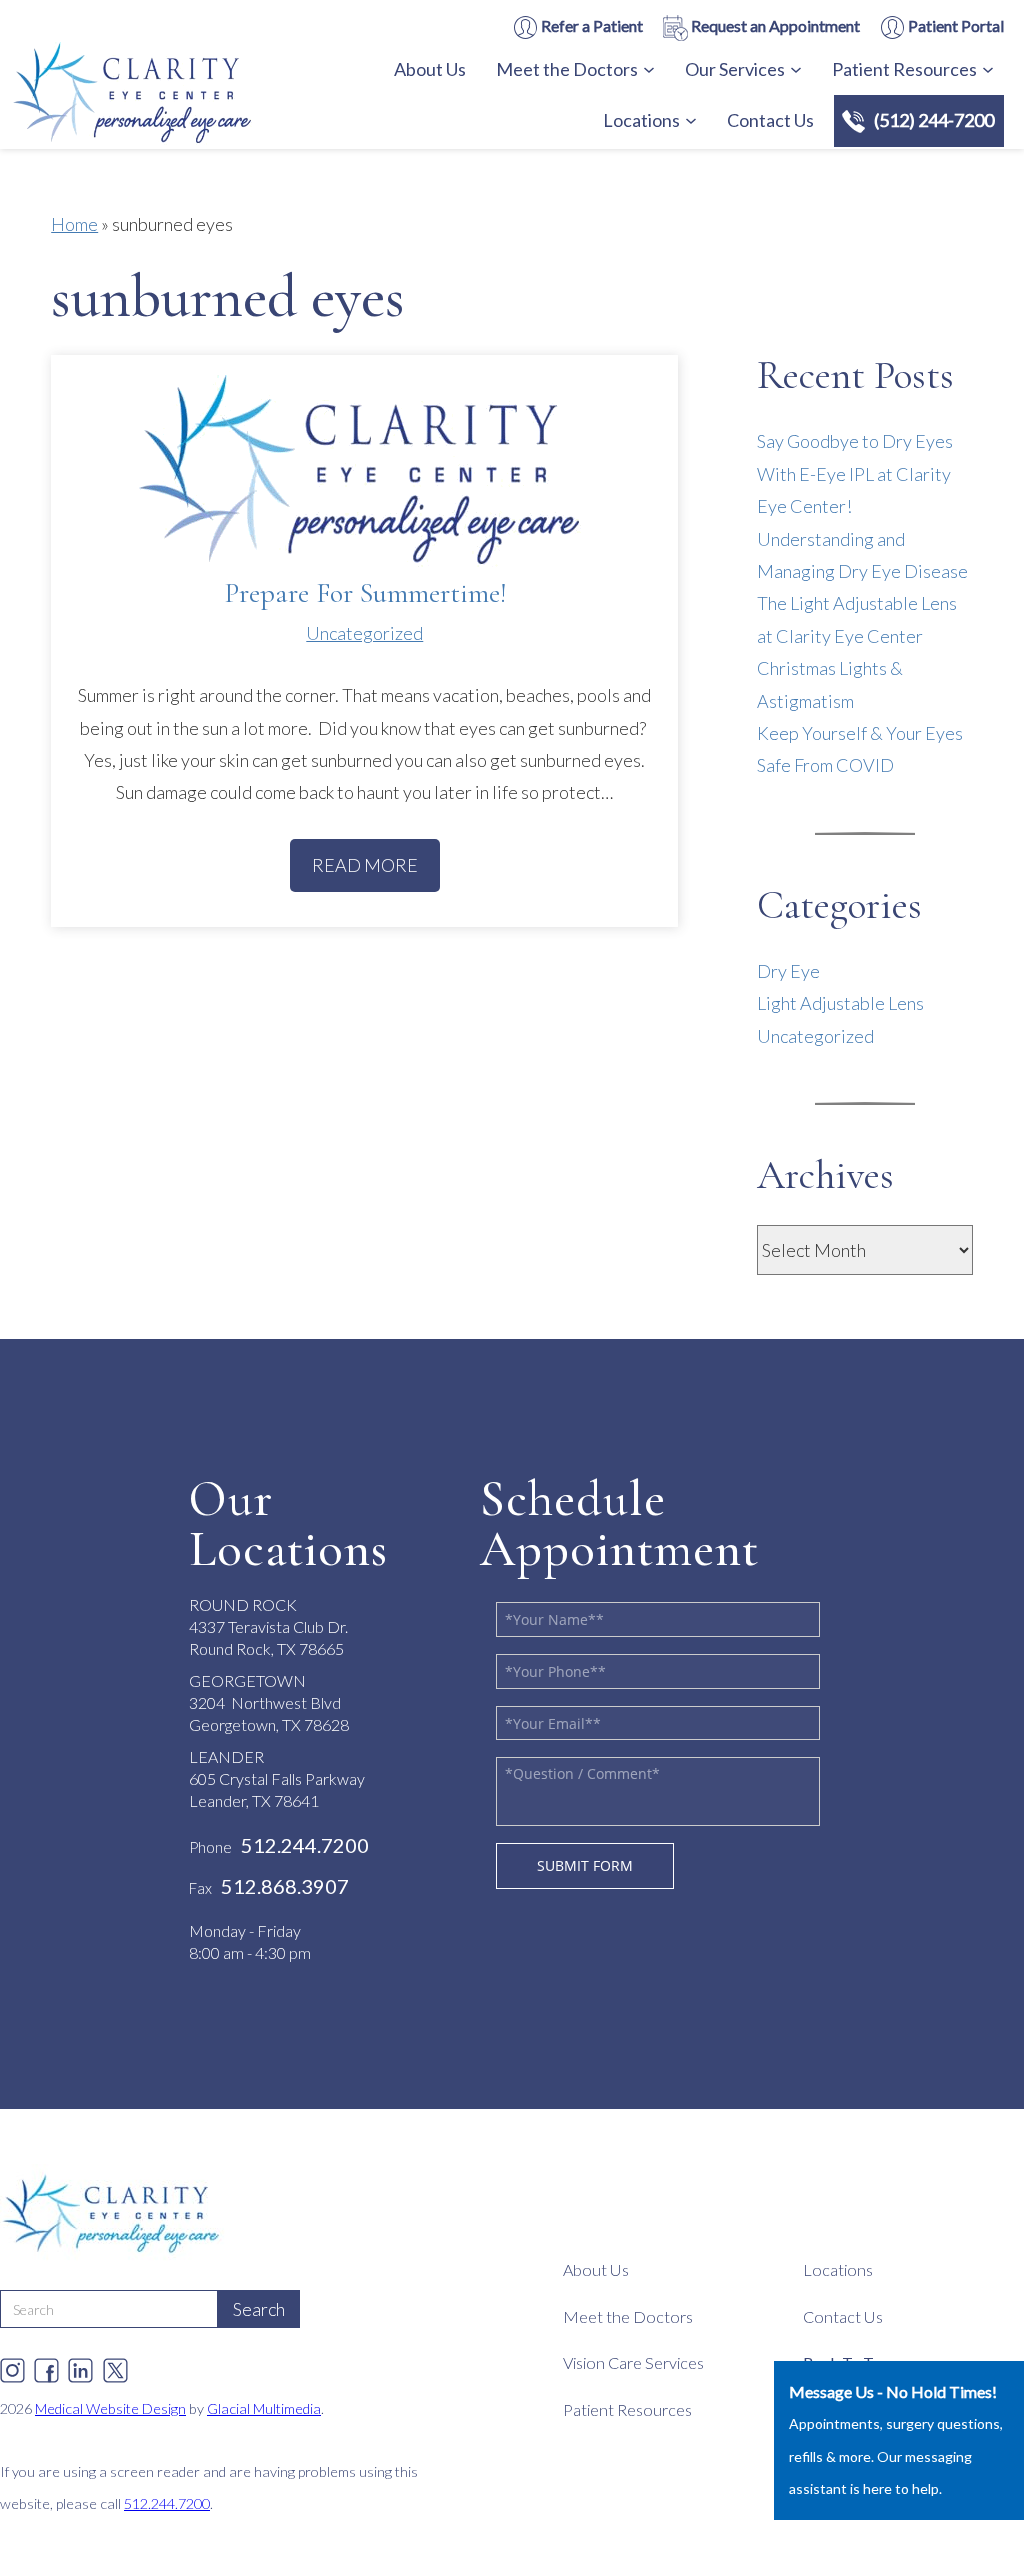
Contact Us (770, 120)
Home (74, 224)
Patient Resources (904, 69)
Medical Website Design (110, 2408)
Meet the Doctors (567, 69)
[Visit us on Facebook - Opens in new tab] (46, 2365)
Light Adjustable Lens (840, 1003)
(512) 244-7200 (934, 120)
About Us (430, 69)
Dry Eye (788, 971)
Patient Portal (954, 25)
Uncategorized (364, 633)
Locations (641, 120)
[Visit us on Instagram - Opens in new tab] (12, 2365)
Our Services (735, 69)
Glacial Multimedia (264, 2408)
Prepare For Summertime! (365, 593)
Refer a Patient (590, 25)
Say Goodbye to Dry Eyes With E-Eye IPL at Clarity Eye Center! (855, 473)
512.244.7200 (167, 2503)
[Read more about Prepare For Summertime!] (364, 475)
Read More (365, 865)
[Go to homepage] (185, 96)
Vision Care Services (633, 2362)
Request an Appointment (774, 25)
